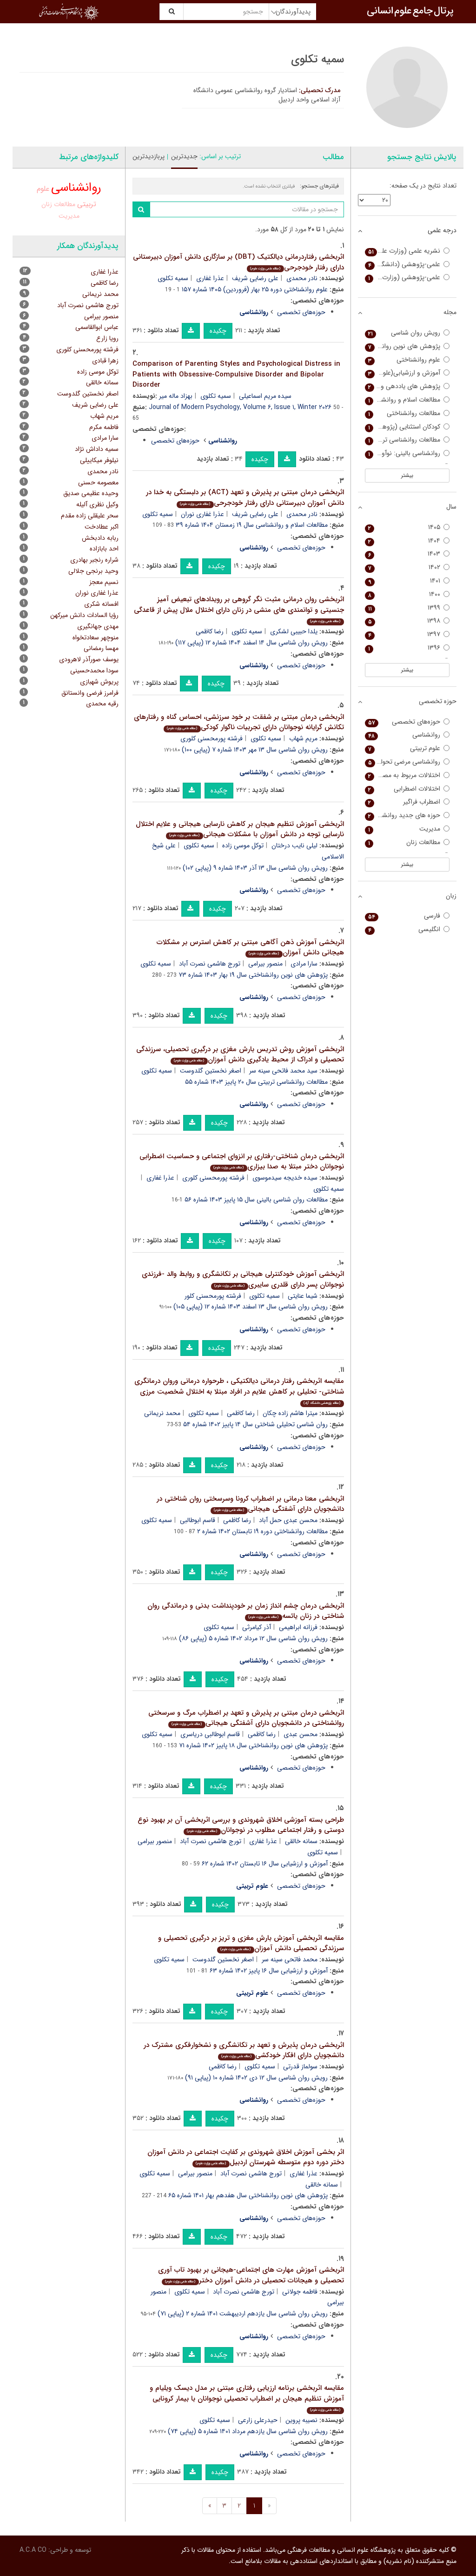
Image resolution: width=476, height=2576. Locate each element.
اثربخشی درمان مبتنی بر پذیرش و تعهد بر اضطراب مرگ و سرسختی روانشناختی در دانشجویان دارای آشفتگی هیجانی (246, 1718)
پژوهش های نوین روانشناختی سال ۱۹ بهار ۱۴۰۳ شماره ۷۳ (253, 975)
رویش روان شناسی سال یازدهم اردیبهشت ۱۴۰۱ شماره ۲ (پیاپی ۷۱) (243, 2314)
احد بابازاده (104, 549)
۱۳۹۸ (404, 621)
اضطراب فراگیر (404, 802)
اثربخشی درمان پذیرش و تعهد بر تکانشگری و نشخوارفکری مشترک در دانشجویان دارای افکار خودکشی (244, 2050)
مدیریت (69, 216)
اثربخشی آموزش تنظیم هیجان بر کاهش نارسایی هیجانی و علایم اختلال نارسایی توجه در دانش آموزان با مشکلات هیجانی (240, 829)
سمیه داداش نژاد (97, 449)
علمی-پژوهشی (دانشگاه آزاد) (403, 265)
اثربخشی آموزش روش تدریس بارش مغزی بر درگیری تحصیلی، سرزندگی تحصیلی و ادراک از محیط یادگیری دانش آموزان (240, 1055)
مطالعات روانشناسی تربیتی (404, 440)
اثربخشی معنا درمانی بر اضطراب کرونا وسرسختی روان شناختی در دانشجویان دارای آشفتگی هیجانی (250, 1504)
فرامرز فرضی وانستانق (90, 693)
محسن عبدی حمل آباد (288, 1520)
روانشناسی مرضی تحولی (404, 762)
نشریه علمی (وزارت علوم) (404, 251)
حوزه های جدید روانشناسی (404, 815)
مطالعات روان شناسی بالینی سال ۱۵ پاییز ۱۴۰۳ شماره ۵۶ (256, 1200)
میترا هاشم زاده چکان (290, 1413)
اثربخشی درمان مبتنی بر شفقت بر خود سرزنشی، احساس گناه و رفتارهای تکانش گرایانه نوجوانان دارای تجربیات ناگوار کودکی (239, 722)
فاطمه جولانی (300, 2292)
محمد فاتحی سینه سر (290, 1959)
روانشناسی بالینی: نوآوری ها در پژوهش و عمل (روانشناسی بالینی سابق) (403, 453)
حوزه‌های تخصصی (301, 312)
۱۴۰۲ (404, 567)
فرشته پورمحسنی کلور (213, 1296)
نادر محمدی (302, 278)
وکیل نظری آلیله (97, 504)
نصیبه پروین (301, 2420)
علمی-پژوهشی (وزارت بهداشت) (403, 278)
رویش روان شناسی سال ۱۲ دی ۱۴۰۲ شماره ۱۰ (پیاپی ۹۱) (256, 2078)
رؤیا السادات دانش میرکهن (84, 615)
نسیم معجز (104, 582)
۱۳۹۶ (404, 648)
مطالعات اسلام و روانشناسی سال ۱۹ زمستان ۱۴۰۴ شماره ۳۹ (252, 525)
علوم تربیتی (404, 748)
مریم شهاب (303, 738)
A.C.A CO (33, 2550)
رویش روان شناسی (404, 333)
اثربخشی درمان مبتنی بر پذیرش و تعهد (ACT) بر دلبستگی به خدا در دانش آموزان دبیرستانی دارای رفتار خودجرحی (245, 498)
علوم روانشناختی (404, 360)
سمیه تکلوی (173, 278)
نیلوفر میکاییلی (99, 460)
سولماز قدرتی (300, 2066)
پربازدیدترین (149, 156)
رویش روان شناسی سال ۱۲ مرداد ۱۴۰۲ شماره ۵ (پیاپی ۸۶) (253, 1638)
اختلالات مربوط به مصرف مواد (403, 775)
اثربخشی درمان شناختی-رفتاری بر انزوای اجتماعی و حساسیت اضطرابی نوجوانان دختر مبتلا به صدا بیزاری (242, 1162)
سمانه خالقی (301, 1841)
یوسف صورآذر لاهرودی (89, 659)
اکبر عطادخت (102, 527)
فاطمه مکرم (104, 427)
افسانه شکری (101, 604)
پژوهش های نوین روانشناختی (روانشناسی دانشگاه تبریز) (403, 346)
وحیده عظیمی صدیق (91, 493)
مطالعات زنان (58, 204)
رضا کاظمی (210, 631)
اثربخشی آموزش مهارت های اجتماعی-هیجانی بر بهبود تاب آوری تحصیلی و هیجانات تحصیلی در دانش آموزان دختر (251, 2275)
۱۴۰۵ (404, 527)
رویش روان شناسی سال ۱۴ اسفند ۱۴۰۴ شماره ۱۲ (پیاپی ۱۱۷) (251, 643)
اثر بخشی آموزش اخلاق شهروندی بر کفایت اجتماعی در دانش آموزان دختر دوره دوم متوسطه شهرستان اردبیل (246, 2157)
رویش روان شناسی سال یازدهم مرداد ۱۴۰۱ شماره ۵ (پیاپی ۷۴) (248, 2431)
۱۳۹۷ (404, 634)
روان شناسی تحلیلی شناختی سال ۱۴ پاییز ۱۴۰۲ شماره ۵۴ (255, 1424)
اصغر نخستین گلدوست (211, 1071)
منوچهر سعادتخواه (96, 637)
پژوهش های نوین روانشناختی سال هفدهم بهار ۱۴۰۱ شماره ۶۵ (248, 2195)
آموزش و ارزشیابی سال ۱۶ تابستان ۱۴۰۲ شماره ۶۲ (265, 1864)
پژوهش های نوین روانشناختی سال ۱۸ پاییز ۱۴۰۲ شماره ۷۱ (253, 1745)
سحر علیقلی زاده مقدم (90, 516)
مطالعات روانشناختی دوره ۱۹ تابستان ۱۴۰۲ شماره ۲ (262, 1531)
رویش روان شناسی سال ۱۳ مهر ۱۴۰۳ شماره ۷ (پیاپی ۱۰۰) (255, 750)
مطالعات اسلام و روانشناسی (404, 400)
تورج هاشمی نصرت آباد (210, 964)
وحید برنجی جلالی (93, 571)
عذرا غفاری (210, 278)
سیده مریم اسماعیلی (265, 396)
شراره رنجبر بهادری (94, 560)
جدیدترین (184, 156)
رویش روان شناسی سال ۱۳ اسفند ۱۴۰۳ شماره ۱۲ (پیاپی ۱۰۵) (251, 1307)
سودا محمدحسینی (94, 671)
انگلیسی (404, 929)
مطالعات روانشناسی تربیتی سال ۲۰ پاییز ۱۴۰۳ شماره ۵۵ (256, 1082)
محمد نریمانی (162, 1413)
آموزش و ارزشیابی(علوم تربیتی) (403, 373)
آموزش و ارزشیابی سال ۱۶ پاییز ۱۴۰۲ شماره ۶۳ (269, 1971)
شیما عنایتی (303, 1296)
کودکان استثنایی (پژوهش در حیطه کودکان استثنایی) (403, 427)
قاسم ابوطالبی (198, 1520)
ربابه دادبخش (100, 538)
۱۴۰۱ (404, 581)
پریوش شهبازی (99, 682)
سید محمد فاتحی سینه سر (283, 1071)
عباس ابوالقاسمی (97, 327)
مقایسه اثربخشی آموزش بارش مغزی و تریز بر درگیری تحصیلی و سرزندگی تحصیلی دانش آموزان (251, 1943)
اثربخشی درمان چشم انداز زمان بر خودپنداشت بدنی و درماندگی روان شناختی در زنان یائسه (246, 1611)
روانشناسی (76, 188)
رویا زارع (107, 338)
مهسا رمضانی (101, 648)
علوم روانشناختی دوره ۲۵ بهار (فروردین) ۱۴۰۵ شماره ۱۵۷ (255, 289)
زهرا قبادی (105, 361)
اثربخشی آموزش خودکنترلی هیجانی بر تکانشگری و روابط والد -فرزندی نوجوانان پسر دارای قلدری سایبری (243, 1279)
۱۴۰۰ (404, 594)
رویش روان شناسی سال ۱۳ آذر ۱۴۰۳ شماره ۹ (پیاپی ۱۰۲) (255, 868)
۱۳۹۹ (404, 608)
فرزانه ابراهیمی (298, 1627)
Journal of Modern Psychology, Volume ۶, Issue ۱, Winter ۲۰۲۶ (240, 407)
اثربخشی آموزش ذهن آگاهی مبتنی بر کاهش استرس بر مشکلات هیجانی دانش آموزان (250, 948)
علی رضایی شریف (255, 278)
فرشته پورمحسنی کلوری (212, 738)
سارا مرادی (304, 964)
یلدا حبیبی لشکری (294, 631)
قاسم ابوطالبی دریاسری (210, 1734)
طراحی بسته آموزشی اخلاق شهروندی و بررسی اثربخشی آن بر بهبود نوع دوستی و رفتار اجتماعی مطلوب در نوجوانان (241, 1825)
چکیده (218, 331)
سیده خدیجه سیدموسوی (285, 1178)
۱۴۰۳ (404, 554)
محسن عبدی (301, 1734)
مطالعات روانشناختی (404, 413)
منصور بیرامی (265, 964)
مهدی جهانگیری (98, 626)
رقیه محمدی (102, 704)
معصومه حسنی (98, 483)
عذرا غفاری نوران (202, 514)
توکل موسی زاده (243, 845)
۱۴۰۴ (404, 541)
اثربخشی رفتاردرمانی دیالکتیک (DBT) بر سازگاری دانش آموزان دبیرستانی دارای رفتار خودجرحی (238, 262)
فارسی (404, 916)
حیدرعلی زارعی (258, 2420)
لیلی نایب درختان (294, 845)
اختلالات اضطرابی (404, 789)
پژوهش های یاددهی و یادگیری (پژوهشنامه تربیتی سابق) (403, 386)
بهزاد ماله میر (176, 396)
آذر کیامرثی (257, 1627)
